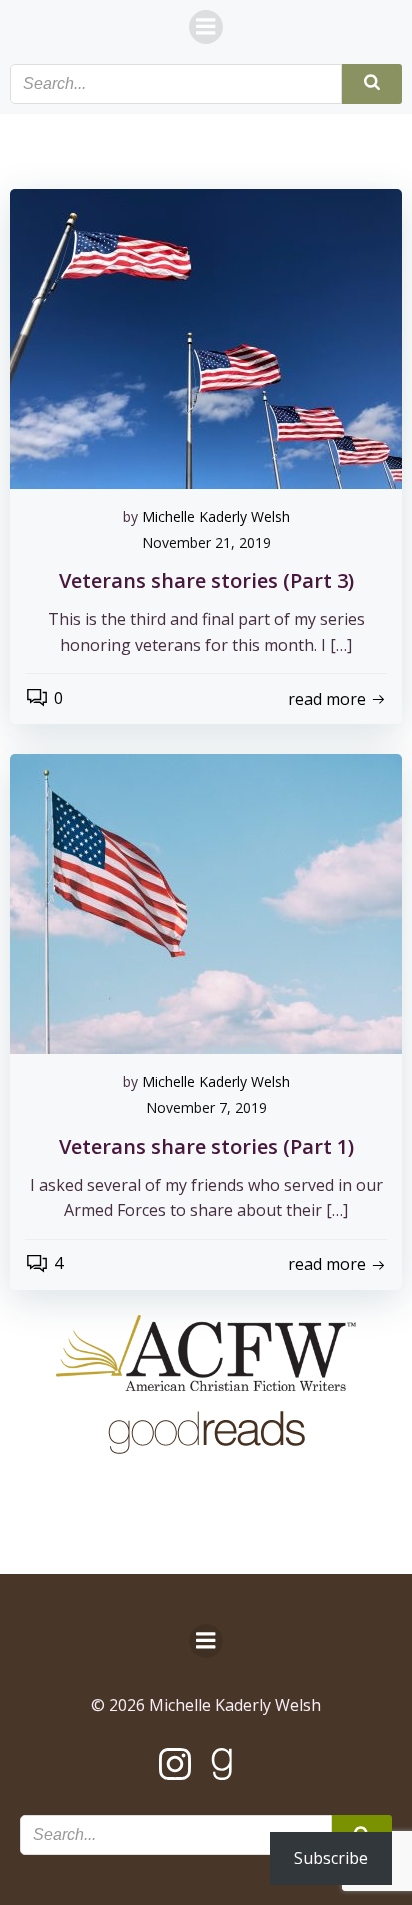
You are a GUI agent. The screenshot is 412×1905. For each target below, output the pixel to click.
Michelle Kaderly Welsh (216, 516)
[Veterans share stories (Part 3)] (206, 337)
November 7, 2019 (206, 1107)
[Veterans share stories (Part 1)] (206, 903)
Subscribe (331, 1858)
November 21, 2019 (206, 542)
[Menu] (206, 27)
